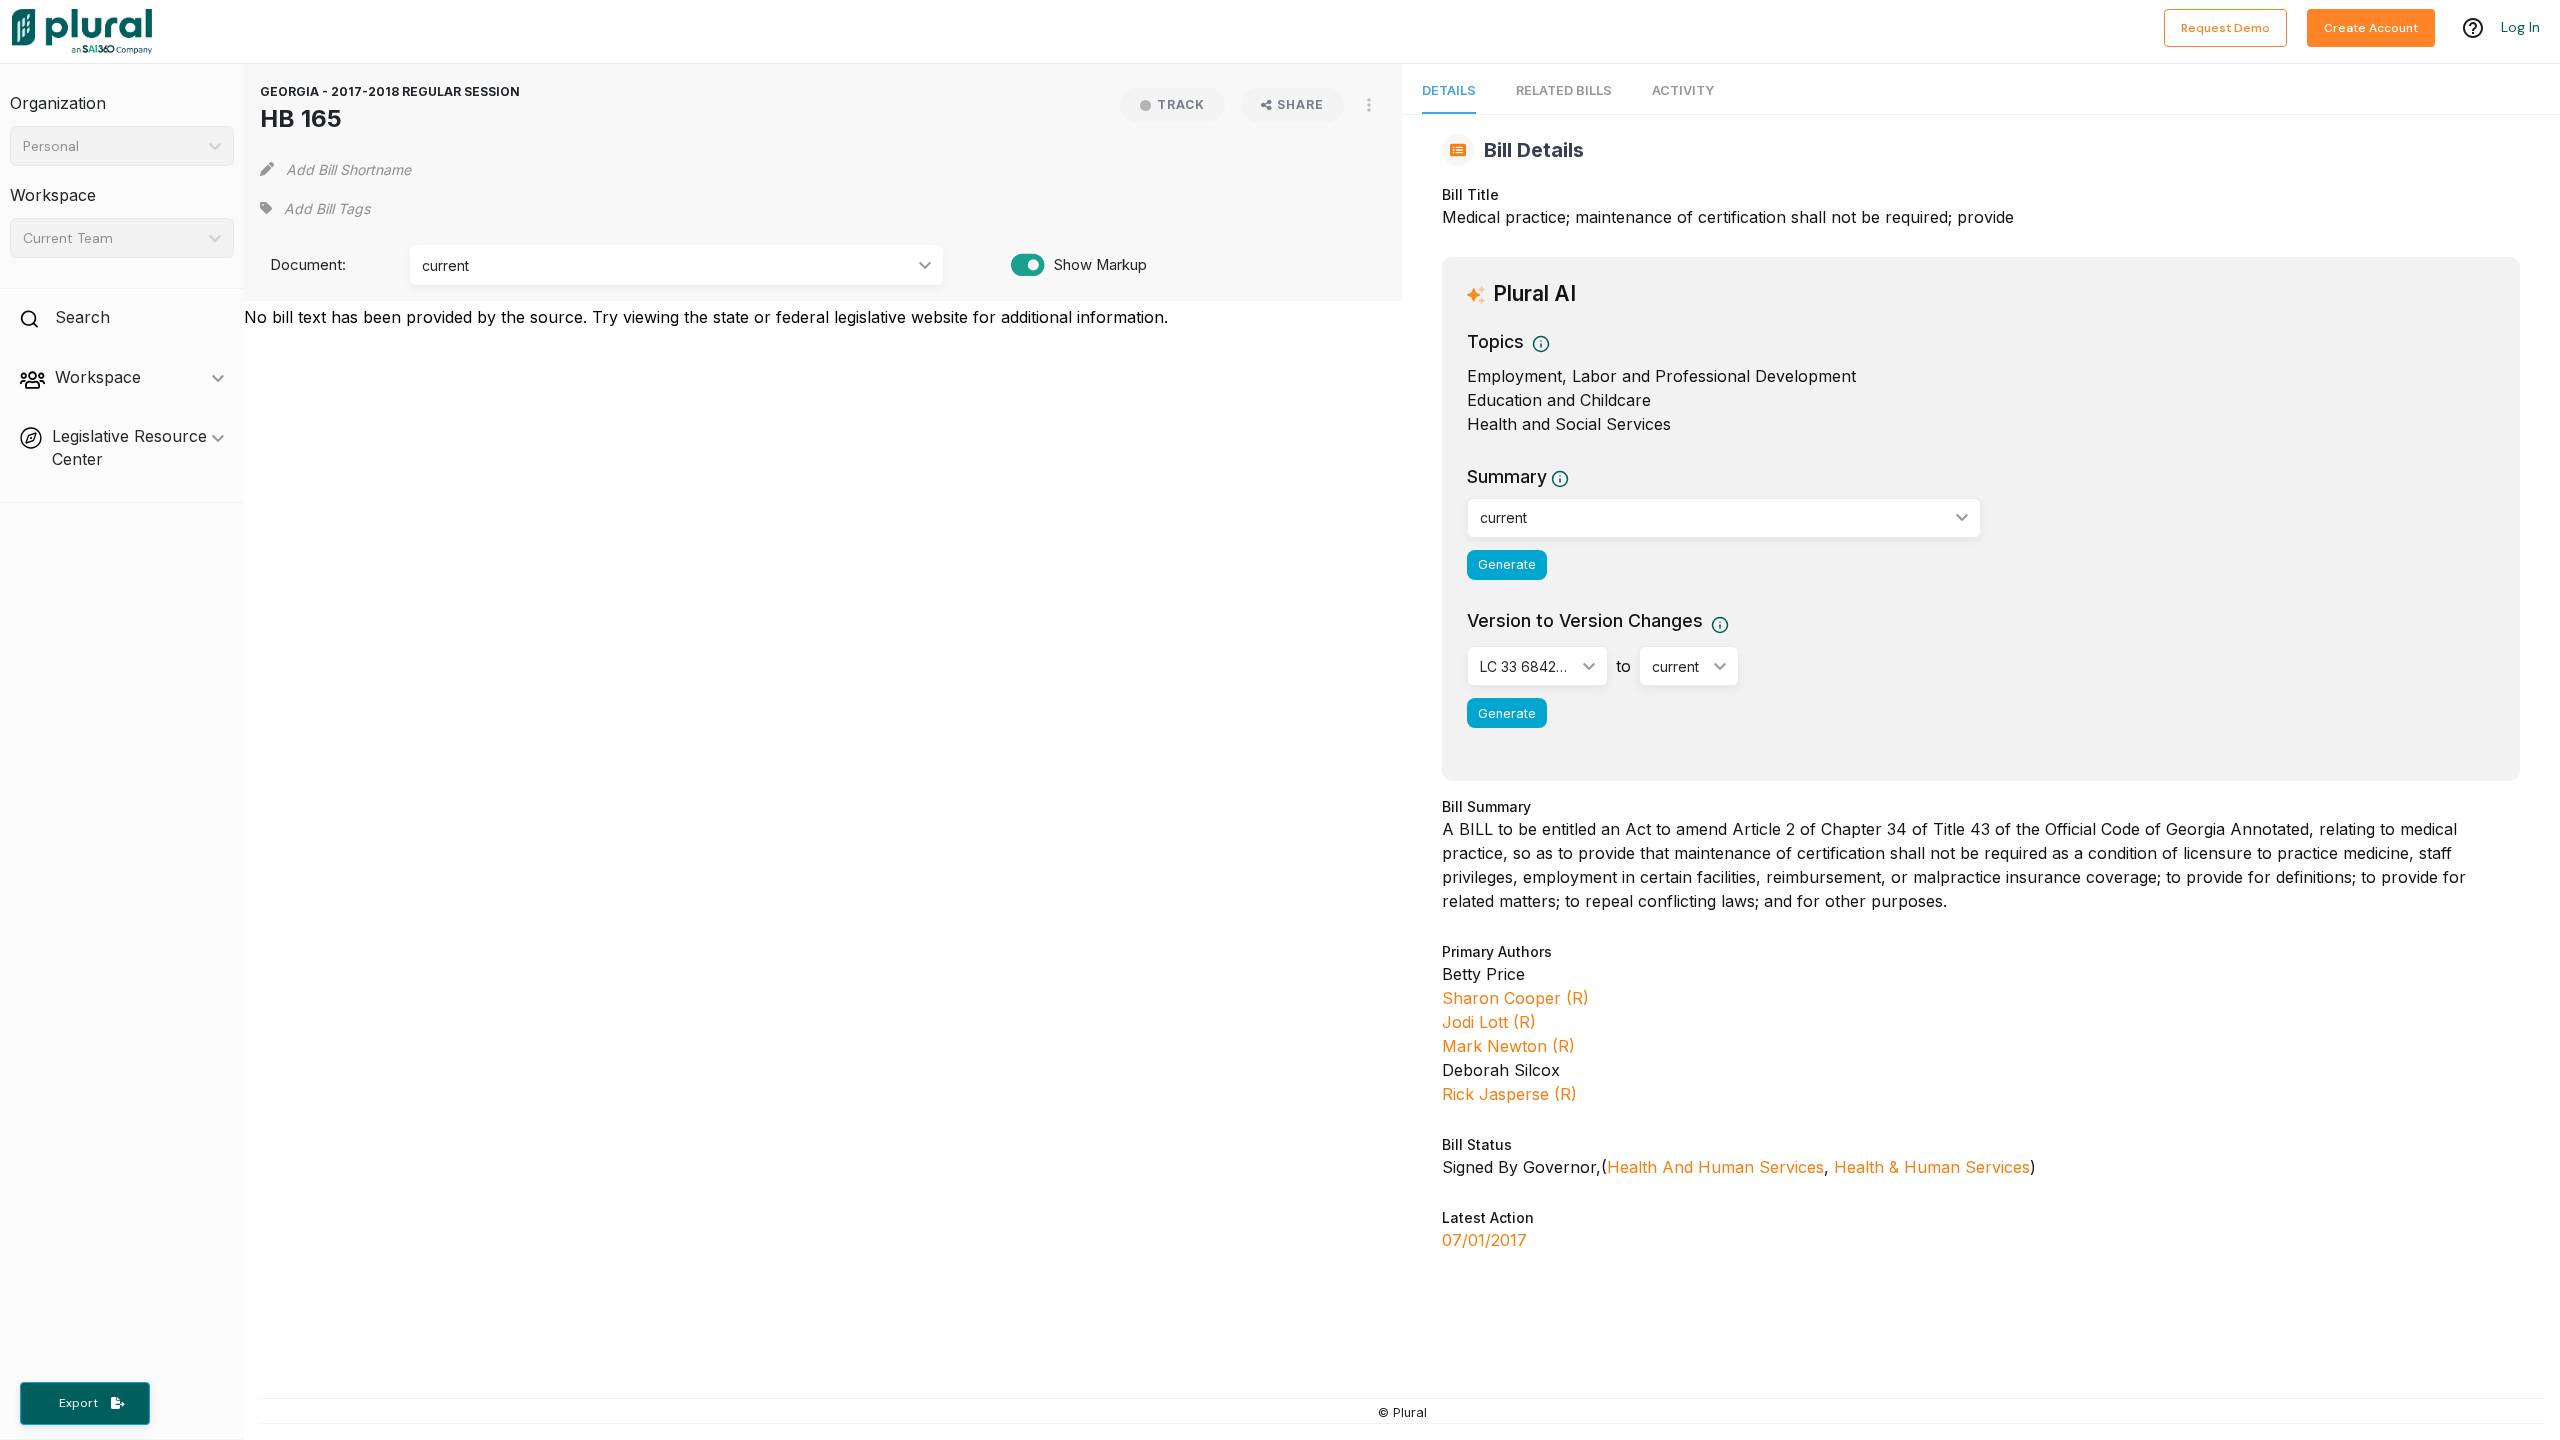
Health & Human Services (1932, 1167)
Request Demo (2225, 28)
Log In (2520, 27)
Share (1300, 104)
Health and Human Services (1715, 1167)
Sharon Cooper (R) (1515, 998)
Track (1181, 104)
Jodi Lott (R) (1489, 1022)
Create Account (2371, 28)
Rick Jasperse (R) (1509, 1094)
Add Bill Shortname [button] (348, 169)
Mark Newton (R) (1508, 1046)
